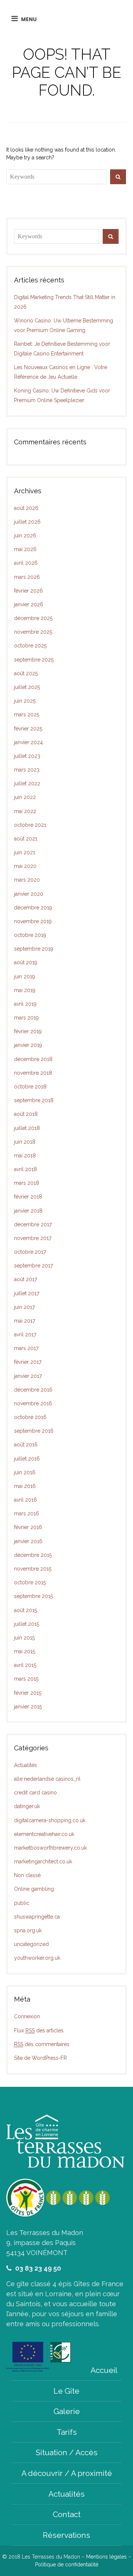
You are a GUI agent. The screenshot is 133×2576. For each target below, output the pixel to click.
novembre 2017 (33, 1238)
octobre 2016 (30, 1417)
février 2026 (28, 591)
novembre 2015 (33, 1569)
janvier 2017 (28, 1376)
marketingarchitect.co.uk (43, 1861)
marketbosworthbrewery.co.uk (50, 1848)
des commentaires (42, 2044)
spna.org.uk (28, 1930)
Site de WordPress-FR (40, 2058)
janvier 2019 (28, 1045)
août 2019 (26, 962)
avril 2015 (25, 1665)
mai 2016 (25, 1486)
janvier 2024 (28, 742)
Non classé (27, 1875)
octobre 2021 (30, 825)
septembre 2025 (34, 660)
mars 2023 (27, 770)
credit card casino (35, 1793)
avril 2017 (25, 1335)
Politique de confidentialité (67, 2565)
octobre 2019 (30, 935)
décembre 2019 (33, 908)
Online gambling (34, 1889)
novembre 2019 (33, 921)
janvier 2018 (28, 1211)
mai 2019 (25, 990)
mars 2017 (26, 1348)
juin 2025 (25, 701)
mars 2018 (27, 1183)
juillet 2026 (27, 522)
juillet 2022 (27, 783)
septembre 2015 (33, 1596)
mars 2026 (27, 577)
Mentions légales (106, 2557)
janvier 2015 (28, 1707)
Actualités (25, 1765)
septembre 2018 (34, 1100)
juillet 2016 (27, 1459)
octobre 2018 (30, 1087)
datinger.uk (27, 1806)
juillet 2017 (27, 1293)
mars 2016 (27, 1514)
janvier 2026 (29, 604)
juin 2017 (24, 1307)
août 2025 (26, 673)
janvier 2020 (29, 894)
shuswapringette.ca (37, 1917)
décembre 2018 (33, 1059)
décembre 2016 (33, 1390)
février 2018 (28, 1197)
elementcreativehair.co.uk (44, 1834)
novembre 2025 (33, 632)
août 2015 (25, 1610)
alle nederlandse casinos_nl (47, 1779)
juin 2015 (24, 1638)
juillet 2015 (27, 1624)
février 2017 (28, 1362)
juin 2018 (25, 1142)
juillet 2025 (27, 687)
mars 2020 (27, 880)
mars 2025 (27, 715)
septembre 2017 (33, 1266)
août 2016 (26, 1445)
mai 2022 (25, 811)
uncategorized (31, 1944)
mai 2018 (25, 1156)
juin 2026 (25, 536)
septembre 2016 (34, 1431)
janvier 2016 (28, 1541)
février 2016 (28, 1527)
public (22, 1903)
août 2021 (26, 839)
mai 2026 (25, 549)
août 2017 (25, 1279)
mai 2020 (25, 866)
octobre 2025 (30, 646)
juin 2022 (25, 797)
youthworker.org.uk (37, 1958)
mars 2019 (26, 1018)
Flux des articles (39, 2030)
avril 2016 (25, 1500)
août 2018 (26, 1114)
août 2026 (26, 508)
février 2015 (28, 1693)
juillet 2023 (27, 756)
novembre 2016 (33, 1403)
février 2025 (28, 729)
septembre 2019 (34, 949)
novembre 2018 (33, 1073)
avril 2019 (25, 1004)
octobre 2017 (30, 1252)
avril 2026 (26, 563)
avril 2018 (25, 1169)
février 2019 (28, 1031)
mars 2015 (26, 1679)
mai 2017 (25, 1321)
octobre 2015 (30, 1582)
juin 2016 (25, 1472)
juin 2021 (25, 852)
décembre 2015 (33, 1555)
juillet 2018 (27, 1128)
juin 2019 (25, 977)
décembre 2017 (33, 1224)
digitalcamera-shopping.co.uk (50, 1820)
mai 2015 (25, 1651)
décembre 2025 (33, 618)
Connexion (27, 2016)
